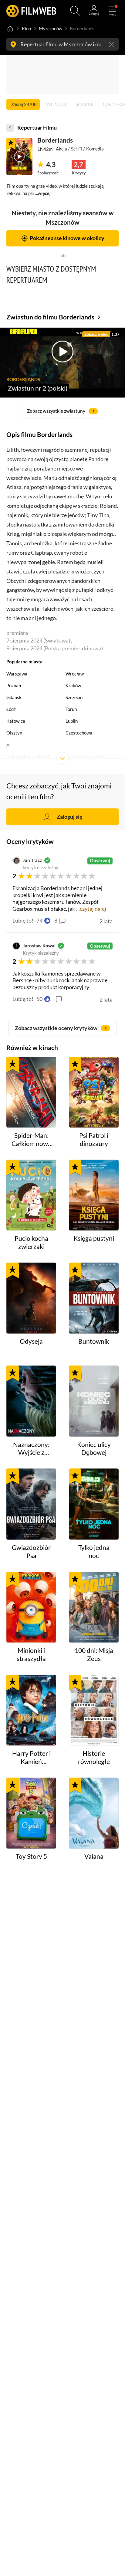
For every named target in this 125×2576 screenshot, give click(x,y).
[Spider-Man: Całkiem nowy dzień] (31, 1092)
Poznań (14, 685)
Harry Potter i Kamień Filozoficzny (31, 1758)
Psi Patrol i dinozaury (94, 1139)
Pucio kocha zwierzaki (31, 1242)
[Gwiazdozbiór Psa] (31, 1504)
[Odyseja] (31, 1298)
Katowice (16, 721)
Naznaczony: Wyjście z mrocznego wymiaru (31, 1449)
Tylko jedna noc (94, 1552)
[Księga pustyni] (94, 1195)
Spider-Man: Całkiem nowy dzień (31, 1140)
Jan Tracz (32, 860)
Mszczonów (51, 28)
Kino (26, 28)
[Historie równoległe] (94, 1710)
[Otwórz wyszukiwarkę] (75, 11)
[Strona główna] (10, 28)
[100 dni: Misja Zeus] (94, 1607)
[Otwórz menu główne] (112, 11)
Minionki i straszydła (31, 1655)
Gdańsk (14, 697)
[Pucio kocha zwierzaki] (31, 1195)
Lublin (72, 721)
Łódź (11, 709)
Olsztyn (14, 733)
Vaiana (94, 1856)
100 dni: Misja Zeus (94, 1655)
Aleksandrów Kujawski (29, 757)
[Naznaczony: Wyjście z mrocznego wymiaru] (31, 1401)
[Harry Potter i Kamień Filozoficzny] (31, 1710)
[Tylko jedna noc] (94, 1504)
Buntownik (94, 1341)
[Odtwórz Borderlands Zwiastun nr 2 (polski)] (19, 157)
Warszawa (17, 674)
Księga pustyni (94, 1238)
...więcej (43, 193)
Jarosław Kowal (39, 946)
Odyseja (31, 1341)
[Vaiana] (94, 1813)
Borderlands (55, 140)
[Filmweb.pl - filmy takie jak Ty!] (31, 11)
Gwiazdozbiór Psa (31, 1552)
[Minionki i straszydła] (31, 1607)
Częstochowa (79, 733)
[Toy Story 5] (31, 1813)
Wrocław (75, 674)
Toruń (71, 709)
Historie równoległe (94, 1757)
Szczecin (74, 697)
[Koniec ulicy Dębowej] (94, 1401)
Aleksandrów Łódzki (86, 757)
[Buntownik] (94, 1298)
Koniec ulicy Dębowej (94, 1449)
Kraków (73, 685)
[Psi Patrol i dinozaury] (94, 1092)
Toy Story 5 (31, 1856)
